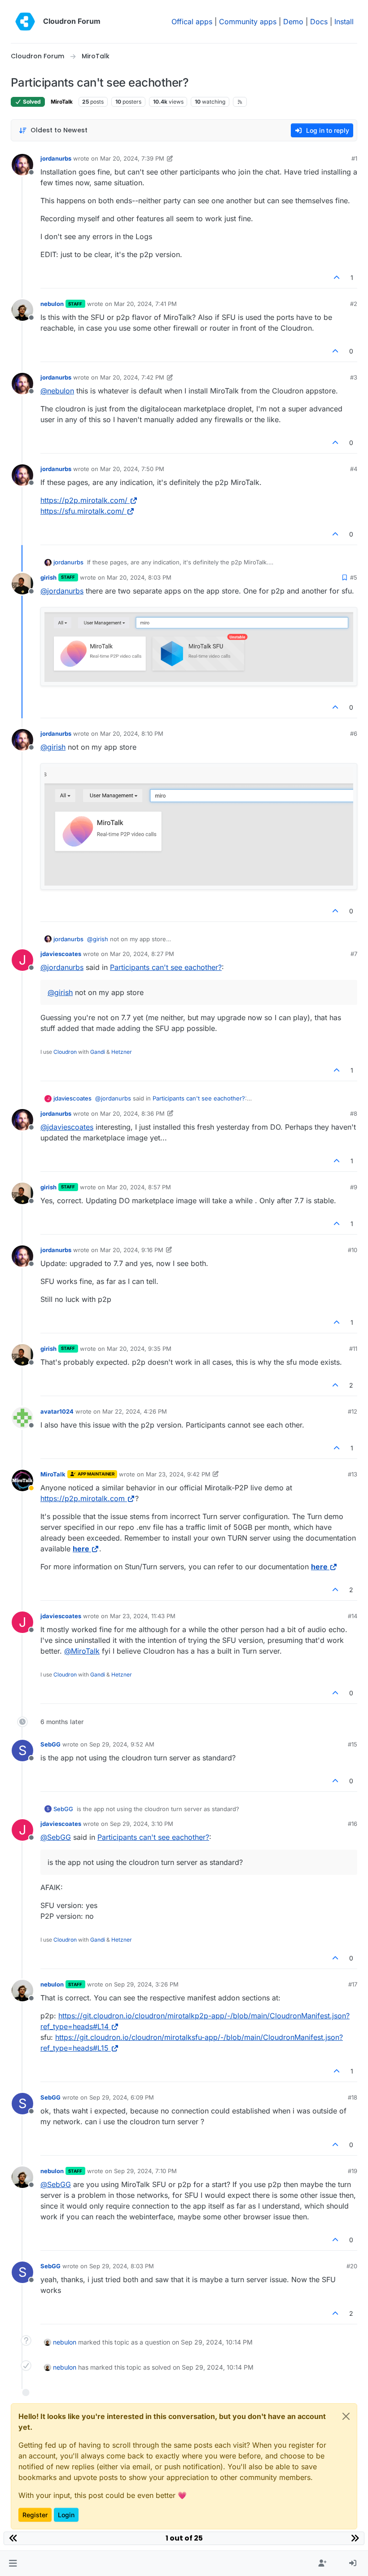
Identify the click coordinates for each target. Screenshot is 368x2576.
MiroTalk (62, 102)
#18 (353, 2097)
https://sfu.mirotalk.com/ (82, 511)
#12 (353, 1411)
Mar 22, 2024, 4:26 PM (135, 1411)
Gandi (98, 1052)
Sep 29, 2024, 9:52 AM (122, 1744)
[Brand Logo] (25, 22)
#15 (353, 1744)
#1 (354, 158)
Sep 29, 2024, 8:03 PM (122, 2266)
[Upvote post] (337, 277)
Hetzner (122, 1052)
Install (344, 22)
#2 (354, 304)
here (81, 1549)
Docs (319, 22)
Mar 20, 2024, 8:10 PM (132, 734)
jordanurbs (56, 158)
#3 (354, 377)
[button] (13, 2563)
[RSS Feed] (240, 102)
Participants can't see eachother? (166, 967)
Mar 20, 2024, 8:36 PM (132, 1113)
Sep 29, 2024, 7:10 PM (145, 2171)
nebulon (52, 304)
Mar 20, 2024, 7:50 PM (132, 469)
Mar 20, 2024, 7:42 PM (132, 377)
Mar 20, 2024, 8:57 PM (139, 1187)
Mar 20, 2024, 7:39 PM (132, 158)
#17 (353, 1984)
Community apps (248, 22)
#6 (354, 734)
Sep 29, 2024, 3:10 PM (142, 1824)
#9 (354, 1187)
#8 (354, 1113)
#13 (353, 1474)
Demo (293, 22)
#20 (352, 2266)
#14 (353, 1616)
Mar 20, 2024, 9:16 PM (132, 1250)
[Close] (346, 2416)
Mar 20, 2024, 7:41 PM (145, 304)
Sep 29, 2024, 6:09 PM (122, 2097)
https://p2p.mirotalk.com (83, 1498)
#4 (354, 469)
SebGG (50, 1744)
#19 (353, 2171)
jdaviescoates (61, 954)
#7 (354, 954)
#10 (353, 1250)
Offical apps (192, 22)
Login (66, 2515)
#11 (353, 1349)
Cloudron (65, 1052)
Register (35, 2515)
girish (48, 577)
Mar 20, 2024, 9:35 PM (139, 1349)
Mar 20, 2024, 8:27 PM (142, 954)
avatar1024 (57, 1411)
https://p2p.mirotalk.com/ (84, 500)
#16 (353, 1824)
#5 (354, 577)
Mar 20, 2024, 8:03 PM (139, 577)
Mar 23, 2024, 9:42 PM (178, 1474)
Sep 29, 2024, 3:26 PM (146, 1984)
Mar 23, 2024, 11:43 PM (143, 1616)
